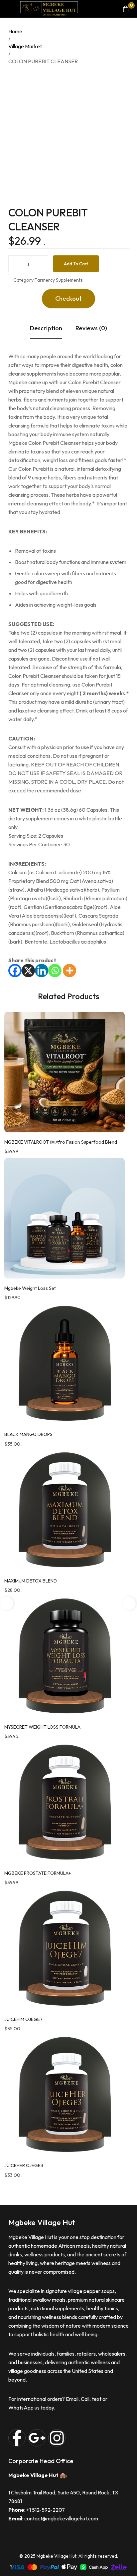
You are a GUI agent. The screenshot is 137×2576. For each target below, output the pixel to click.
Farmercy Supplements (59, 280)
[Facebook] (15, 971)
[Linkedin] (42, 971)
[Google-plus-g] (37, 2438)
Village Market (25, 46)
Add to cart (76, 264)
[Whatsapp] (55, 971)
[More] (69, 971)
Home (15, 31)
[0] (126, 9)
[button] (68, 299)
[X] (28, 971)
